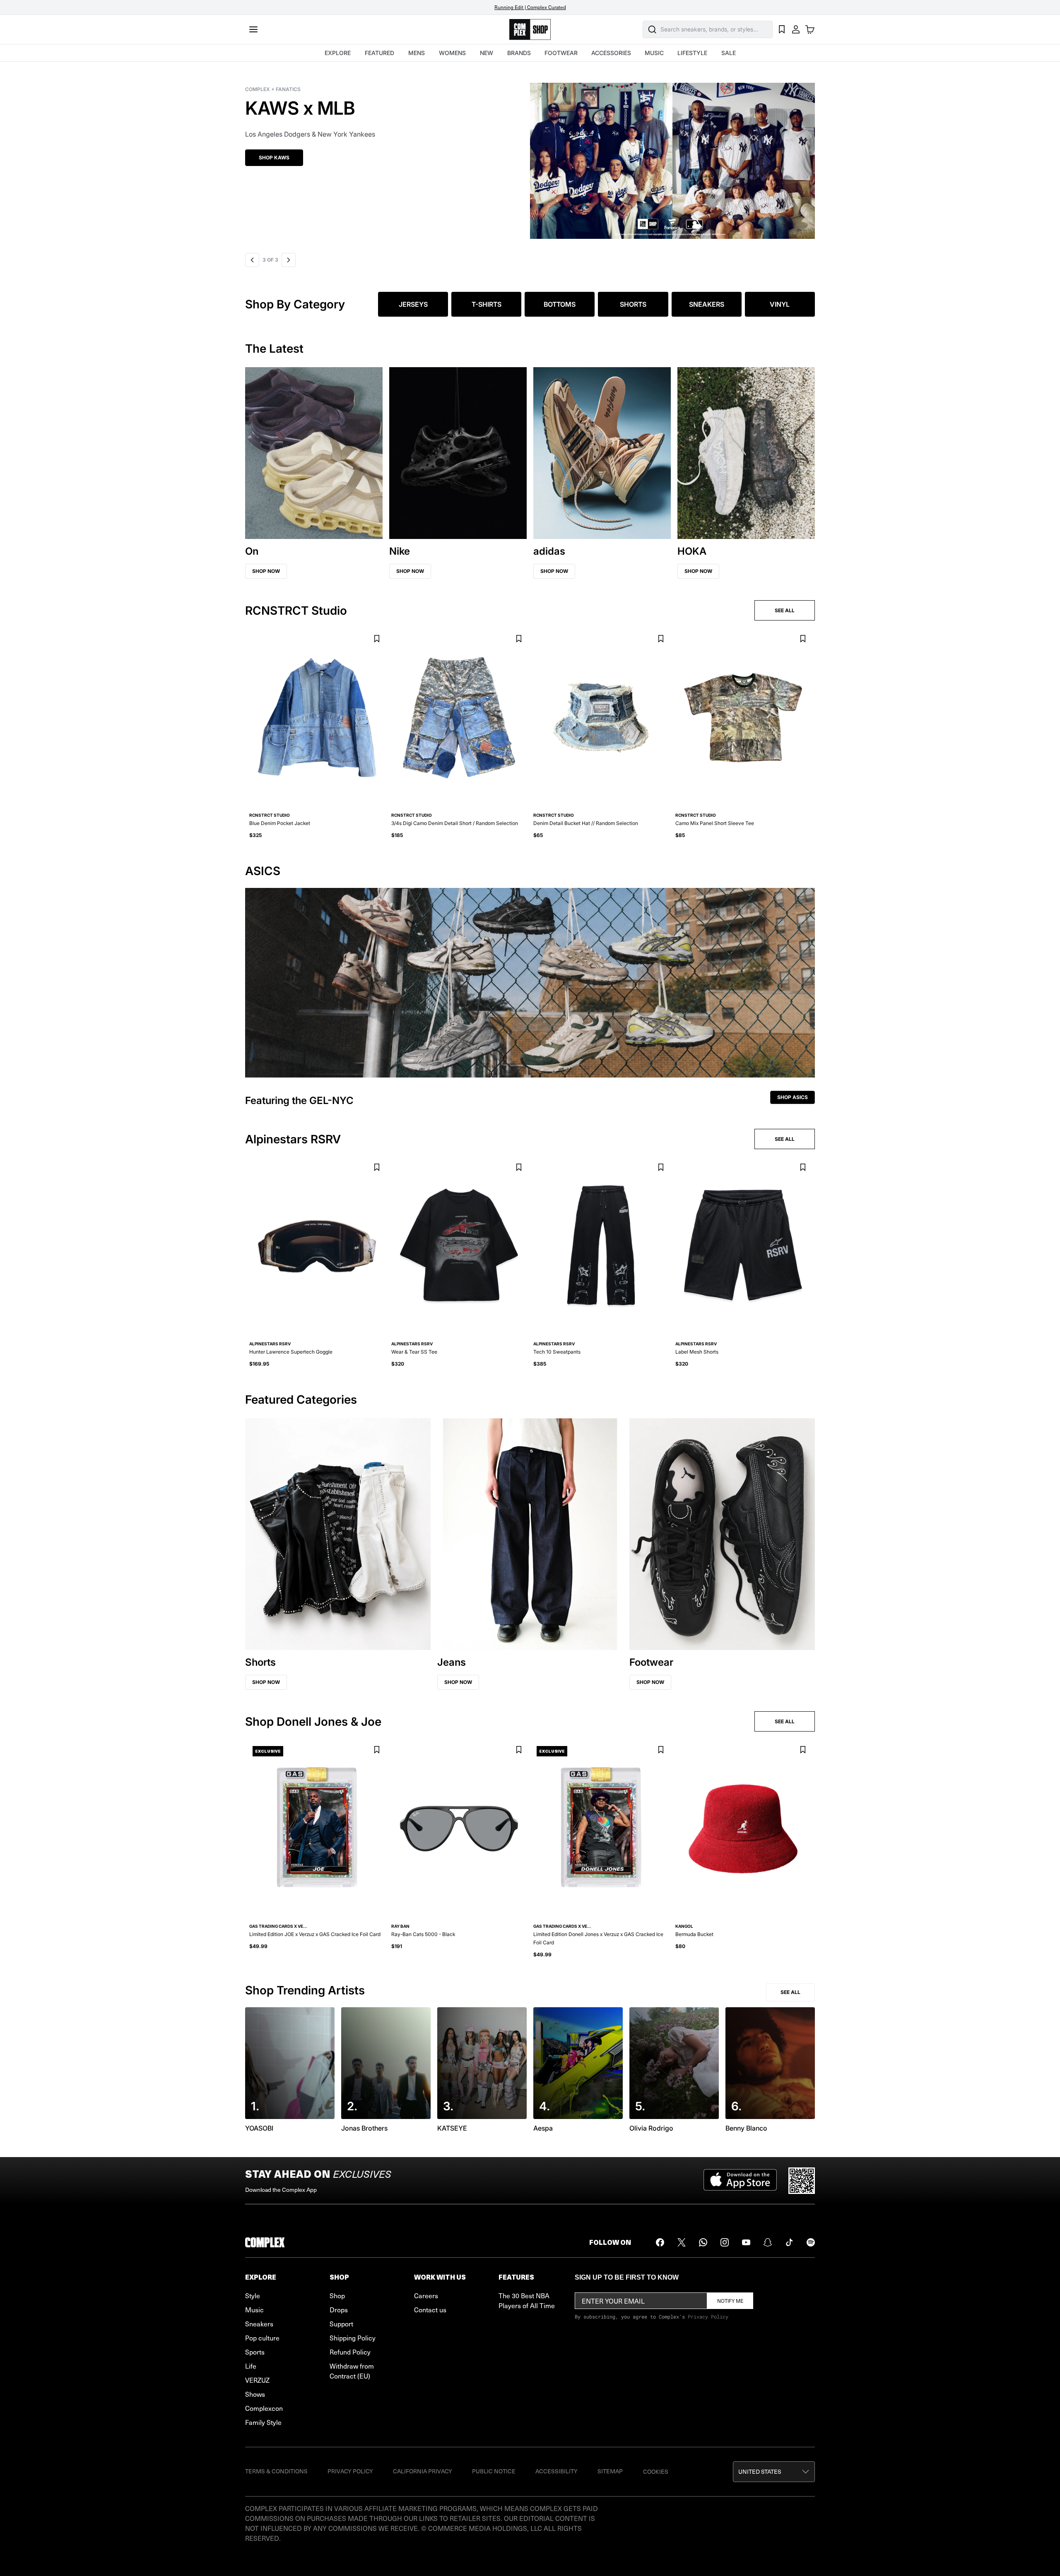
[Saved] (782, 29)
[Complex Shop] (530, 30)
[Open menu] (253, 29)
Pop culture (262, 2338)
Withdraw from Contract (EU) (352, 2371)
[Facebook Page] (660, 2242)
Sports (255, 2352)
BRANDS (519, 53)
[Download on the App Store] (740, 2181)
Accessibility (556, 2471)
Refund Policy (350, 2352)
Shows (255, 2394)
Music (254, 2309)
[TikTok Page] (789, 2242)
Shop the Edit (278, 158)
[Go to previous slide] (252, 260)
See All (790, 1992)
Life (251, 2366)
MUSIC (654, 53)
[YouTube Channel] (746, 2242)
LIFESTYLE (692, 53)
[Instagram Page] (725, 2242)
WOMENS (452, 53)
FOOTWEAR (561, 53)
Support (341, 2323)
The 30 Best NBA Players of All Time (527, 2300)
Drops (339, 2309)
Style (253, 2295)
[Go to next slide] (287, 260)
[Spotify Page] (811, 2242)
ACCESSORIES (611, 53)
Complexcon (264, 2408)
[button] (530, 156)
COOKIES (656, 2471)
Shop (337, 2295)
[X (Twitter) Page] (682, 2242)
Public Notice (494, 2471)
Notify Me (730, 2301)
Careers (426, 2295)
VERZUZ (257, 2380)
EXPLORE (338, 53)
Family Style (263, 2422)
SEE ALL (785, 610)
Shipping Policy (353, 2338)
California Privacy (423, 2471)
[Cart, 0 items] (810, 29)
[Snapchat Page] (768, 2242)
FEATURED (379, 53)
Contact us (430, 2309)
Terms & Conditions (276, 2471)
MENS (417, 53)
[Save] (377, 639)
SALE (729, 53)
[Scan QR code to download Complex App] (802, 2181)
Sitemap (610, 2471)
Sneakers (259, 2323)
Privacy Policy (708, 2316)
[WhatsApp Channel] (703, 2242)
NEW (487, 53)
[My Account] (796, 29)
